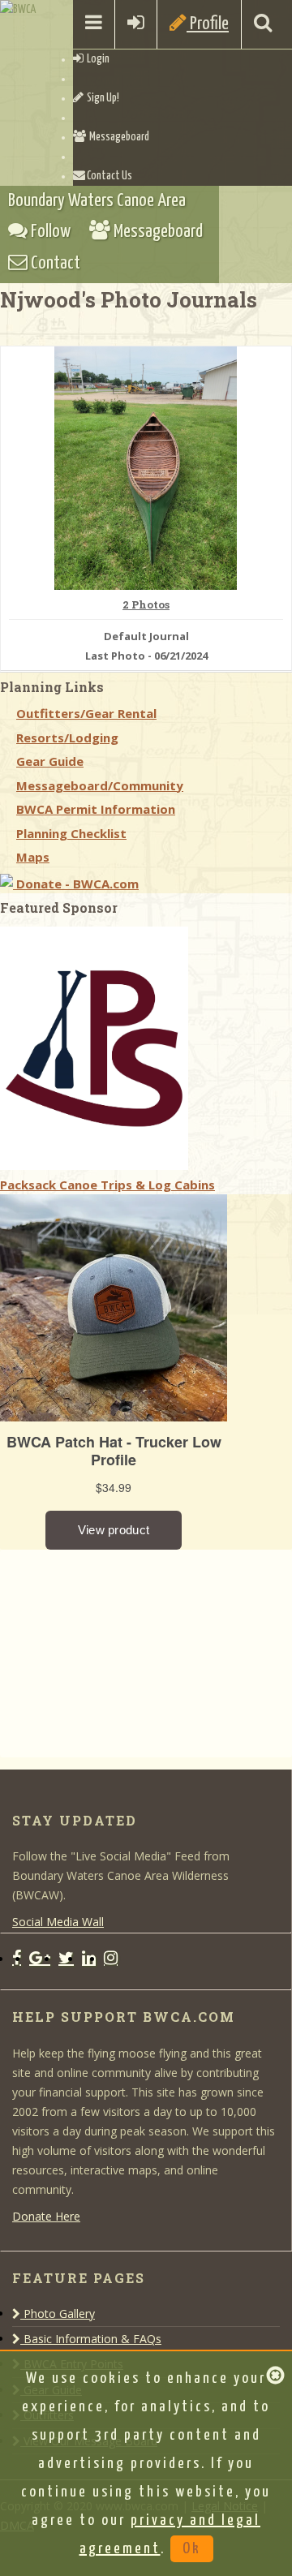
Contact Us (109, 176)
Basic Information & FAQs (91, 2339)
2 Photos (146, 605)
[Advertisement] (122, 1651)
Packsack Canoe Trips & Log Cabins (107, 1185)
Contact (54, 263)
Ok (192, 2549)
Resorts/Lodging (67, 738)
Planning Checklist (71, 833)
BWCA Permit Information (96, 809)
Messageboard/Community (100, 785)
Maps (33, 857)
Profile (208, 24)
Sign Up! (101, 98)
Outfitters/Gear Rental (86, 713)
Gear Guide (50, 761)
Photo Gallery (58, 2314)
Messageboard (118, 137)
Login (97, 59)
